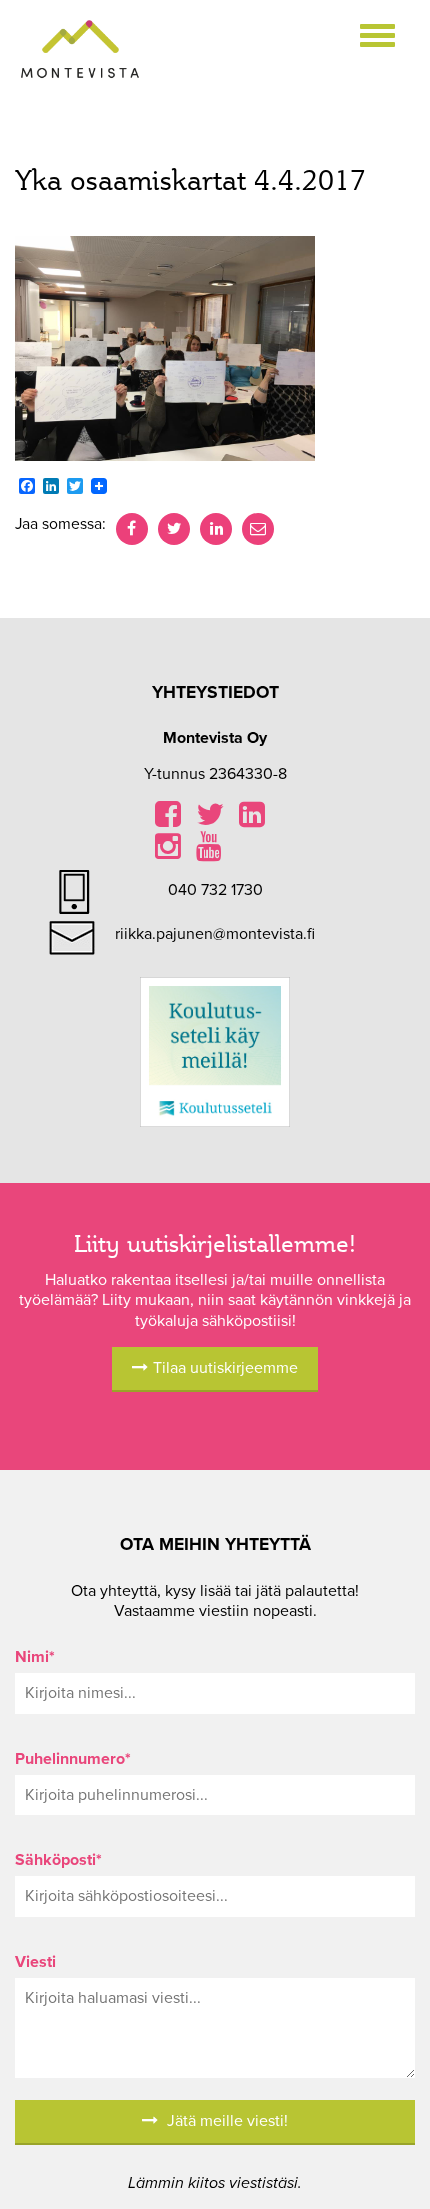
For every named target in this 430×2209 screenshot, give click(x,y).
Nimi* (35, 1657)
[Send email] (258, 529)
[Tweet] (174, 529)
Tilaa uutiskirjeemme (225, 1368)
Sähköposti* (58, 1860)
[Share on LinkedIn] (216, 529)
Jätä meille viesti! (225, 2121)
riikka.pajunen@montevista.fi (215, 934)
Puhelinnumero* (73, 1759)
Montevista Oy (80, 50)
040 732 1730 (215, 890)
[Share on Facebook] (132, 529)
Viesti (35, 1962)
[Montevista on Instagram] (168, 852)
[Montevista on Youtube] (209, 852)
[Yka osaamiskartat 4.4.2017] (165, 347)
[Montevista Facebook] (168, 820)
